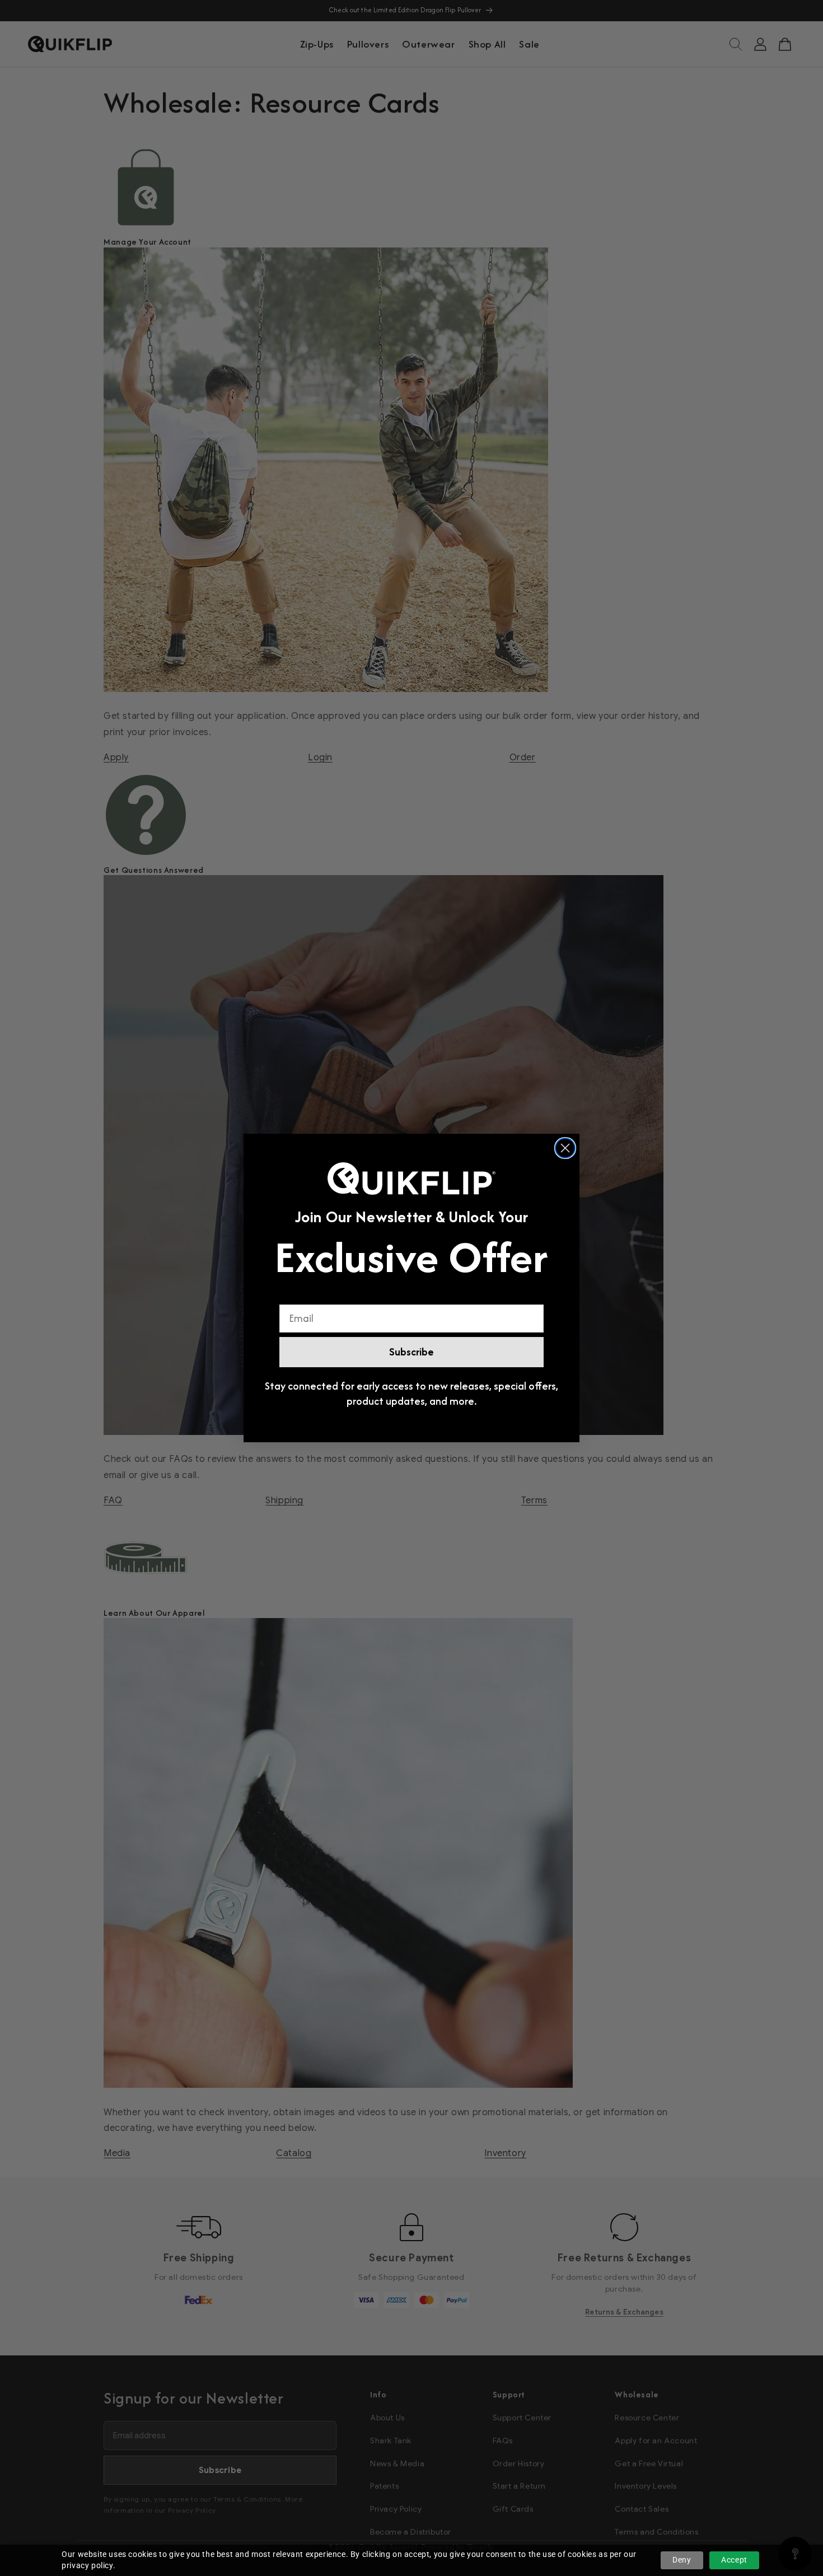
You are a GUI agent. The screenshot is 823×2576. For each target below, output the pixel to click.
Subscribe (411, 1352)
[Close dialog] (565, 1148)
